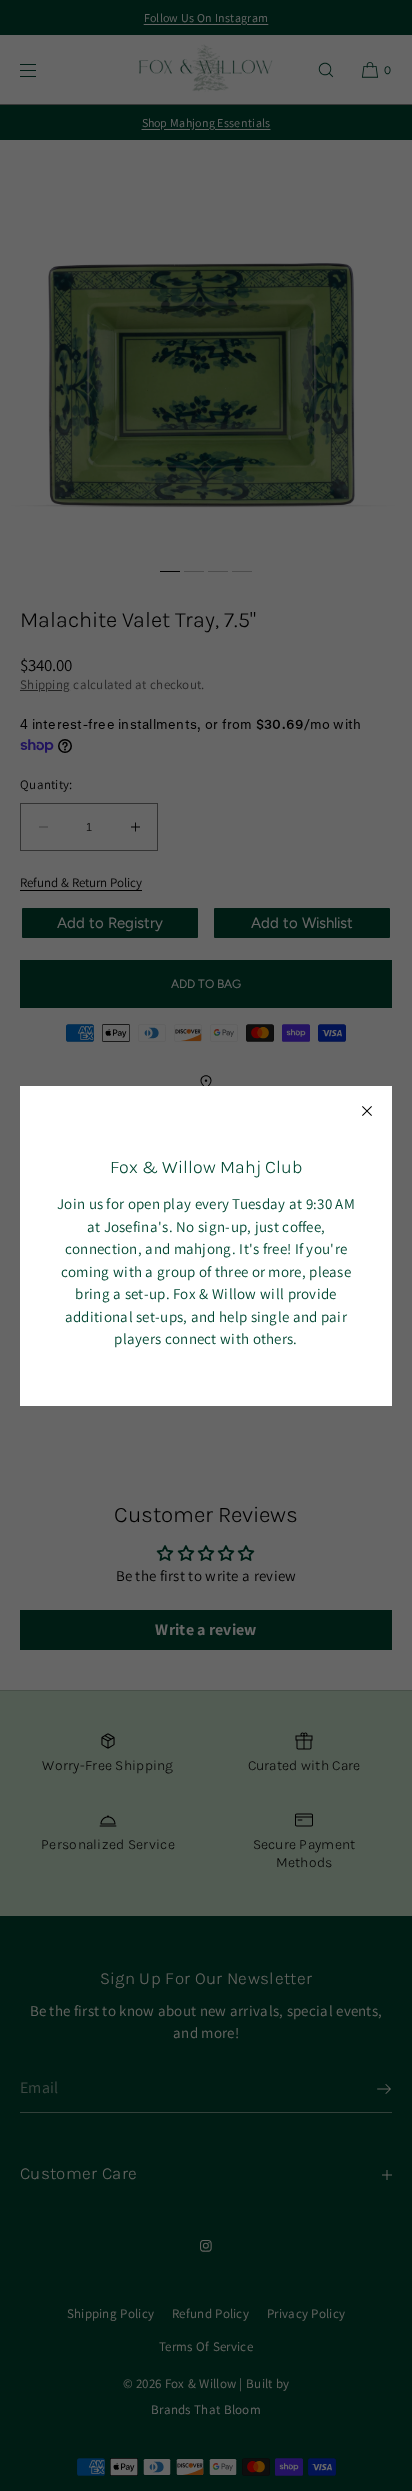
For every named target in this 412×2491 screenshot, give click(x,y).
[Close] (367, 1111)
